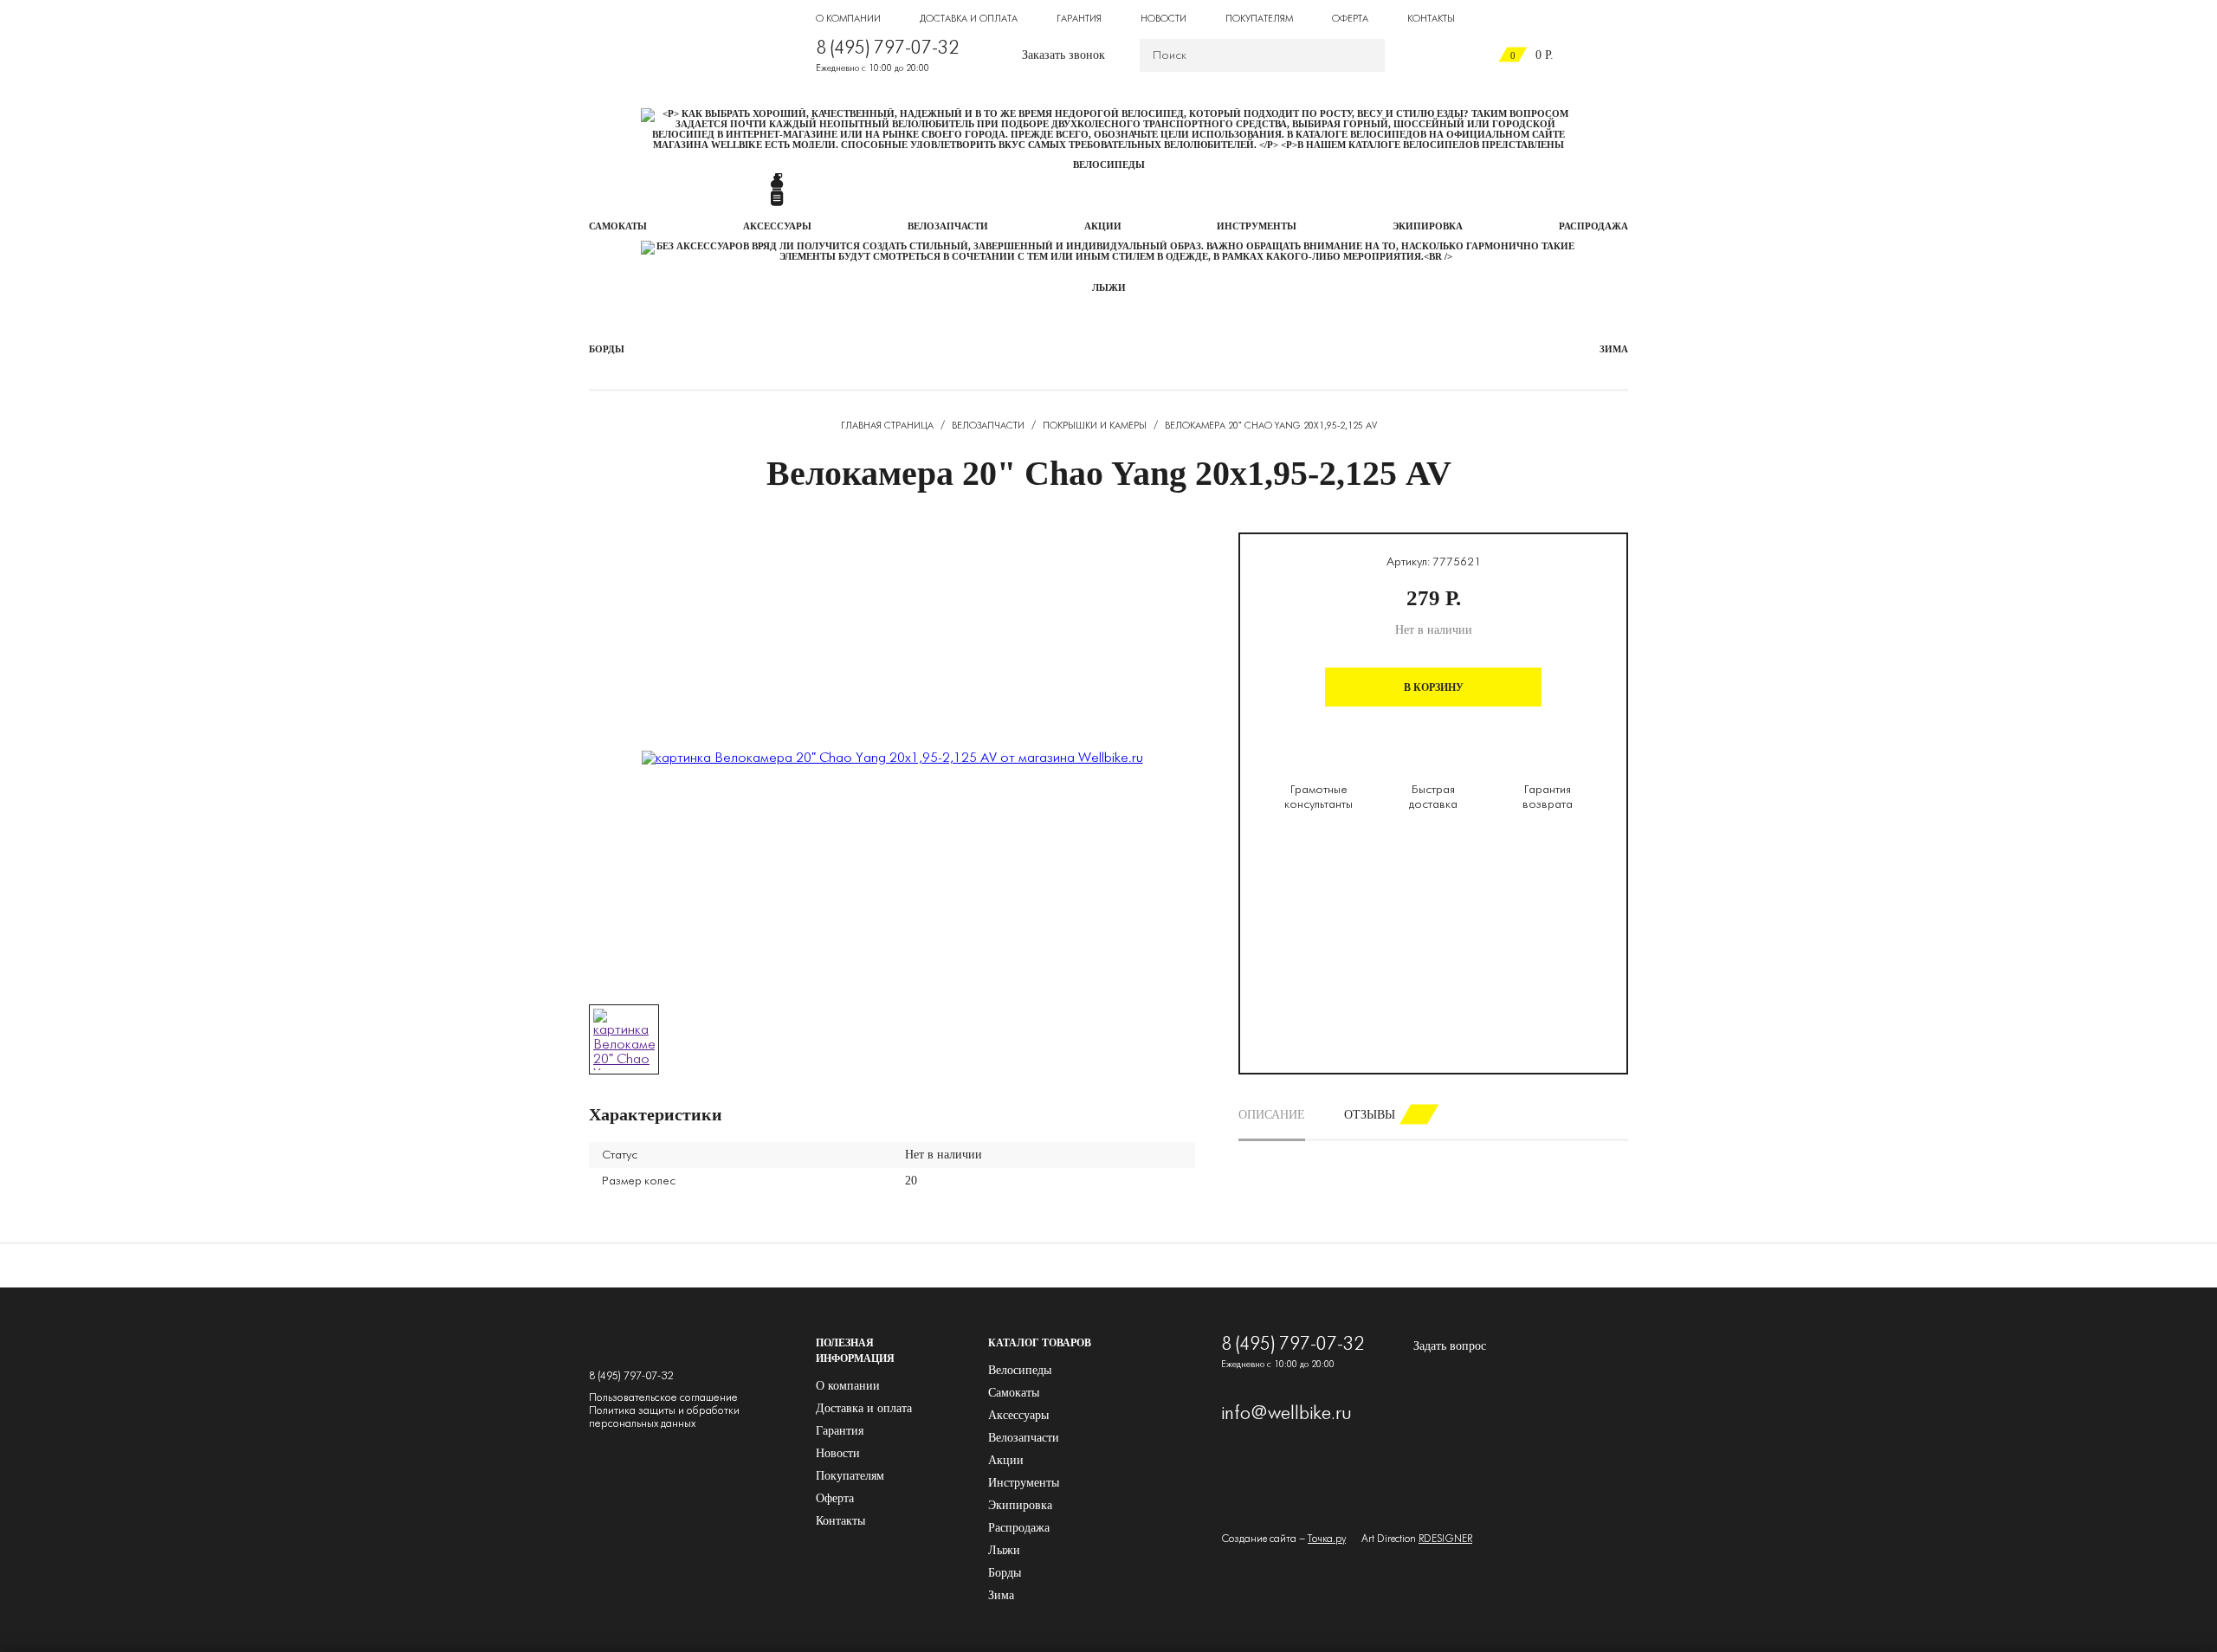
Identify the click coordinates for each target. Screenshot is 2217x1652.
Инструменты (1024, 1483)
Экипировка (1020, 1505)
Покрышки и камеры (1095, 426)
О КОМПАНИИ (848, 19)
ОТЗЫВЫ (1370, 1115)
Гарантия (840, 1431)
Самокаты (1014, 1393)
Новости (838, 1453)
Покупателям (850, 1476)
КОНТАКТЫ (1431, 19)
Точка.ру (1327, 1539)
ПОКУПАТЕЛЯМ (1259, 19)
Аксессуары (1018, 1415)
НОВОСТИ (1163, 19)
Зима (1001, 1595)
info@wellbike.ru (1286, 1414)
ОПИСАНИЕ (1272, 1115)
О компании (848, 1386)
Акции (1006, 1460)
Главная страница (887, 426)
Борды (1005, 1573)
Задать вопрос (1450, 1346)
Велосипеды (1020, 1370)
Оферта (835, 1498)
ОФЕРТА (1350, 19)
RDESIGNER (1445, 1539)
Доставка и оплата (864, 1408)
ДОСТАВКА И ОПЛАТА (969, 19)
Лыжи (1004, 1550)
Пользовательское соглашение (663, 1398)
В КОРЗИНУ (1434, 687)
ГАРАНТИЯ (1079, 19)
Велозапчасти (988, 426)
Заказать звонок (1063, 55)
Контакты (840, 1521)
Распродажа (1019, 1528)
